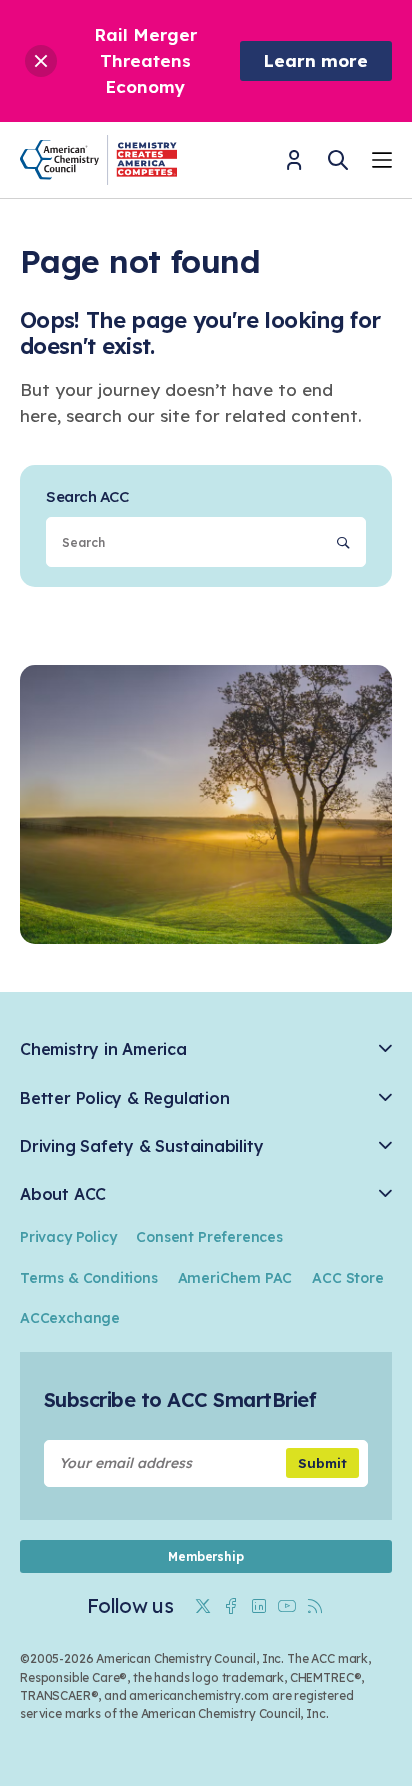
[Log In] (294, 166)
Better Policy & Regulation (124, 1098)
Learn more (316, 60)
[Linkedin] (259, 1606)
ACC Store (347, 1278)
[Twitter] (203, 1606)
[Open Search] (338, 160)
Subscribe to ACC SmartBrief (180, 1399)
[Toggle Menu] (382, 162)
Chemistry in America (103, 1049)
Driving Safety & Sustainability (141, 1146)
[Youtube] (287, 1606)
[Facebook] (231, 1606)
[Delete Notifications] (41, 61)
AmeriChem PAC (235, 1278)
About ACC (63, 1194)
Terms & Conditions (89, 1278)
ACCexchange (70, 1318)
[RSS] (315, 1606)
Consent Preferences (209, 1237)
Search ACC (87, 496)
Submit (322, 1463)
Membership (205, 1556)
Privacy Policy (68, 1237)
